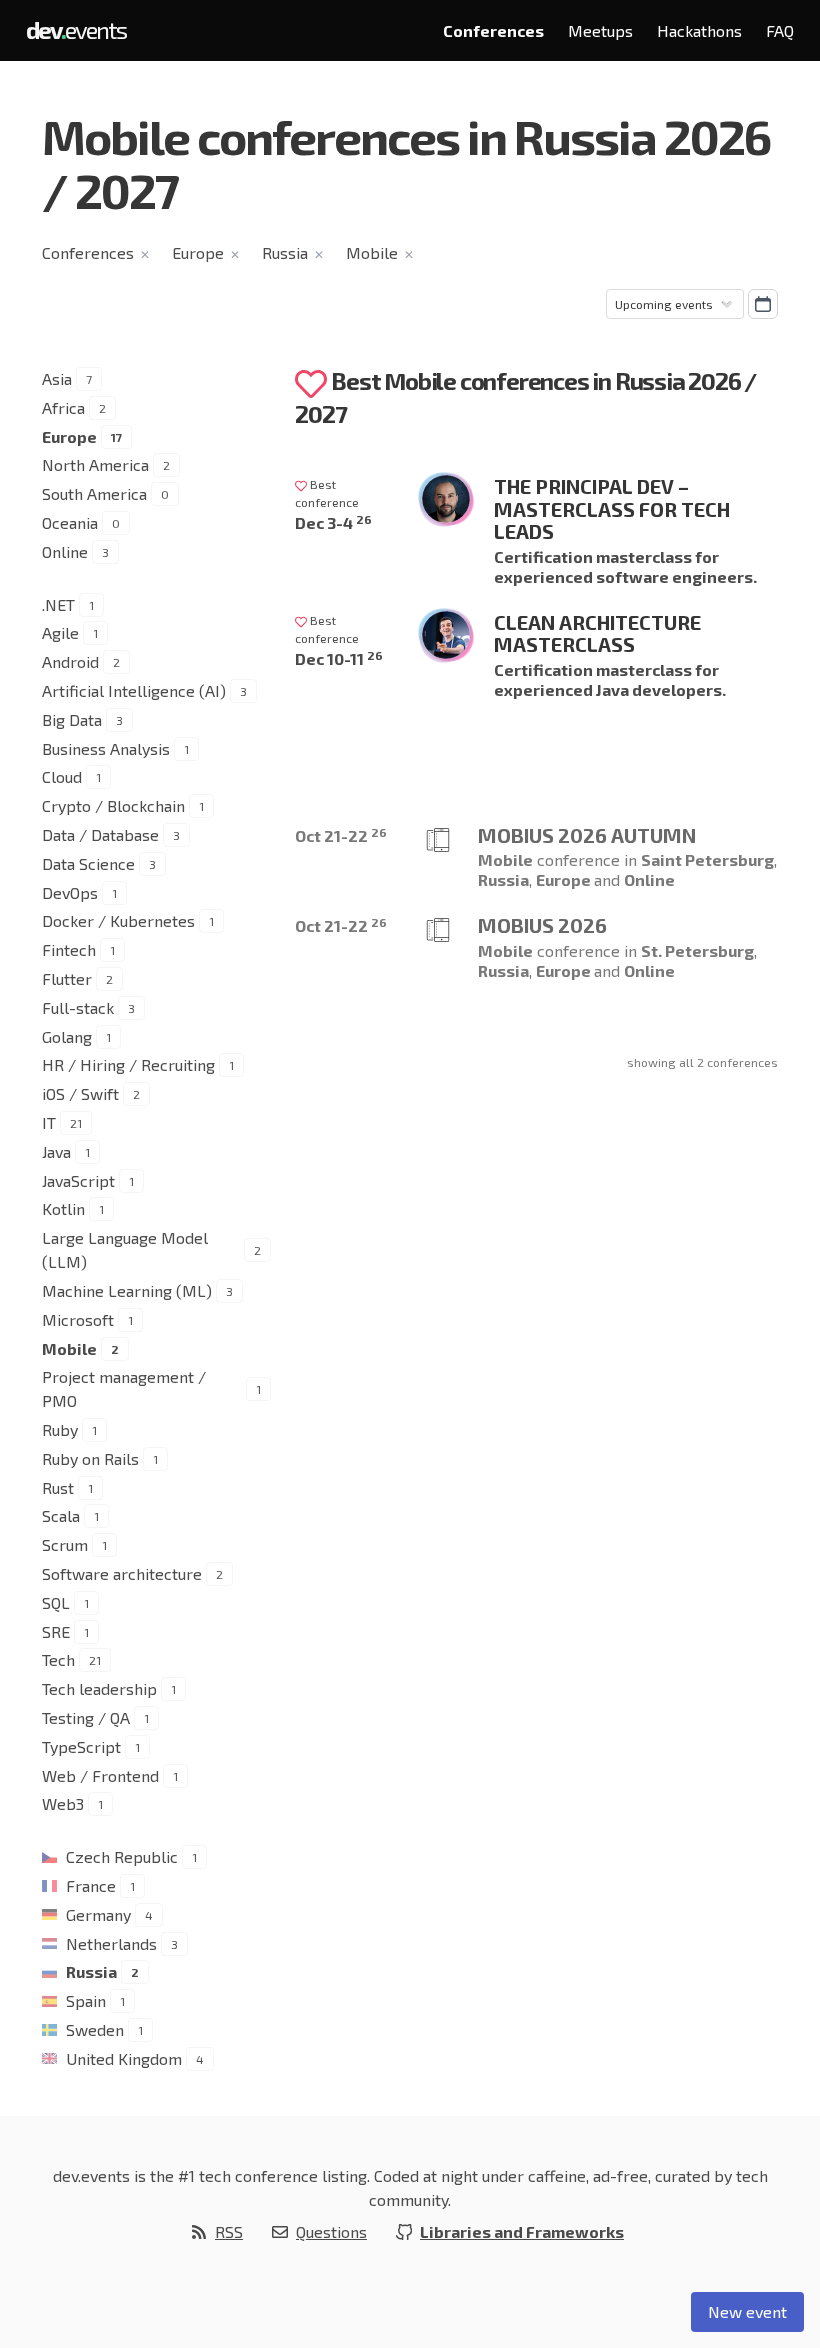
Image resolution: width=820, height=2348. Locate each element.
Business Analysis (106, 748)
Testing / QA (86, 1717)
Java (56, 1151)
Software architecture (122, 1573)
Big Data (72, 719)
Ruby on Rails (90, 1458)
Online (65, 551)
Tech (58, 1659)
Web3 (63, 1803)
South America (94, 493)
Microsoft (78, 1319)
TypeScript (81, 1746)
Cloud (62, 776)
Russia (285, 252)
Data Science (88, 863)
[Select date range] (763, 304)
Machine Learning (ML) (127, 1290)
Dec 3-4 (333, 522)
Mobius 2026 (542, 925)
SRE (56, 1631)
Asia (57, 378)
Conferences (493, 30)
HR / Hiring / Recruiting (128, 1064)
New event (747, 2311)
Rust (58, 1487)
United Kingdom (124, 2058)
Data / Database (100, 834)
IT (49, 1122)
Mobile (372, 252)
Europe (198, 252)
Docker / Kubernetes (118, 920)
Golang (67, 1036)
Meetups (600, 30)
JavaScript (78, 1180)
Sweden (95, 2029)
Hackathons (699, 30)
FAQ (780, 30)
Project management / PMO (124, 1388)
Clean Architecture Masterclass (597, 633)
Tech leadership (99, 1688)
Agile (60, 632)
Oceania (70, 522)
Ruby (60, 1429)
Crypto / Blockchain (113, 805)
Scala (61, 1515)
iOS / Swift (80, 1093)
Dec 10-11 (339, 658)
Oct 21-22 (341, 835)
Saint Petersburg (707, 859)
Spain (86, 2000)
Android (70, 661)
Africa (63, 407)
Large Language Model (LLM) (125, 1249)
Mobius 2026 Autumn (587, 835)
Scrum (65, 1544)
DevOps (70, 892)
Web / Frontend (100, 1775)
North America (95, 464)
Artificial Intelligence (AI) (134, 690)
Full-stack (78, 1007)
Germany (98, 1914)
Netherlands (111, 1943)
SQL (56, 1602)
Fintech (69, 949)
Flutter (67, 978)
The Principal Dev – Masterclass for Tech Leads (612, 508)
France (91, 1885)
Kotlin (63, 1208)
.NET (58, 604)
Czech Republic (122, 1856)
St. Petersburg (697, 950)
